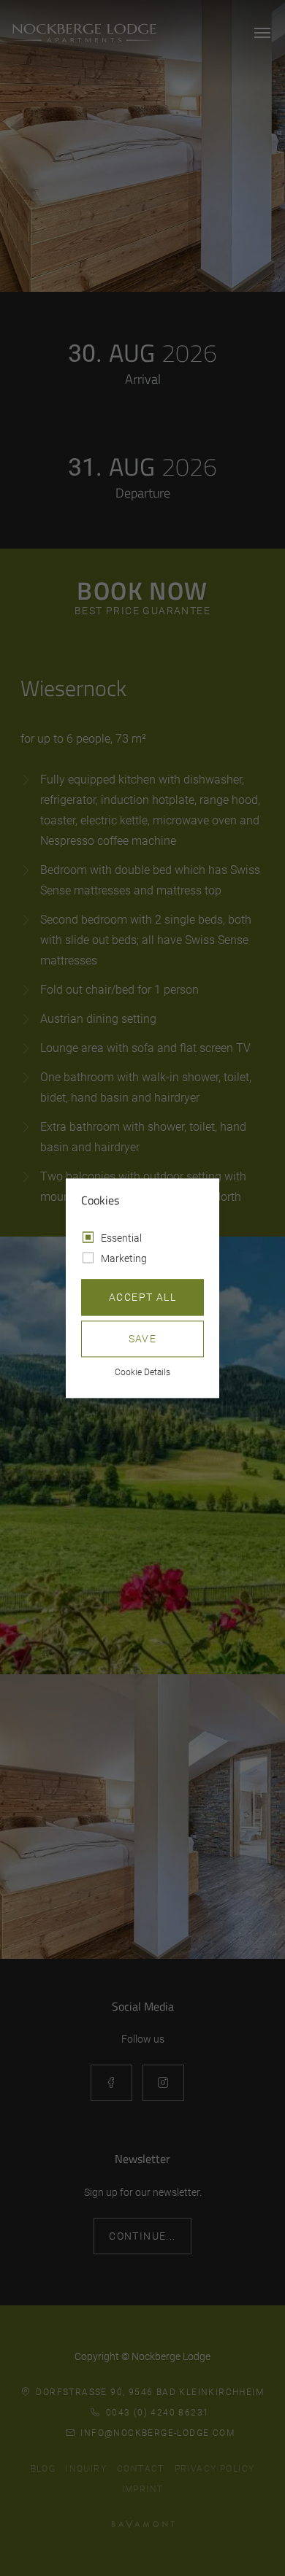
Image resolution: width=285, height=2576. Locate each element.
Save (143, 1339)
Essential (121, 1238)
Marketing (124, 1258)
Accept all (142, 1297)
